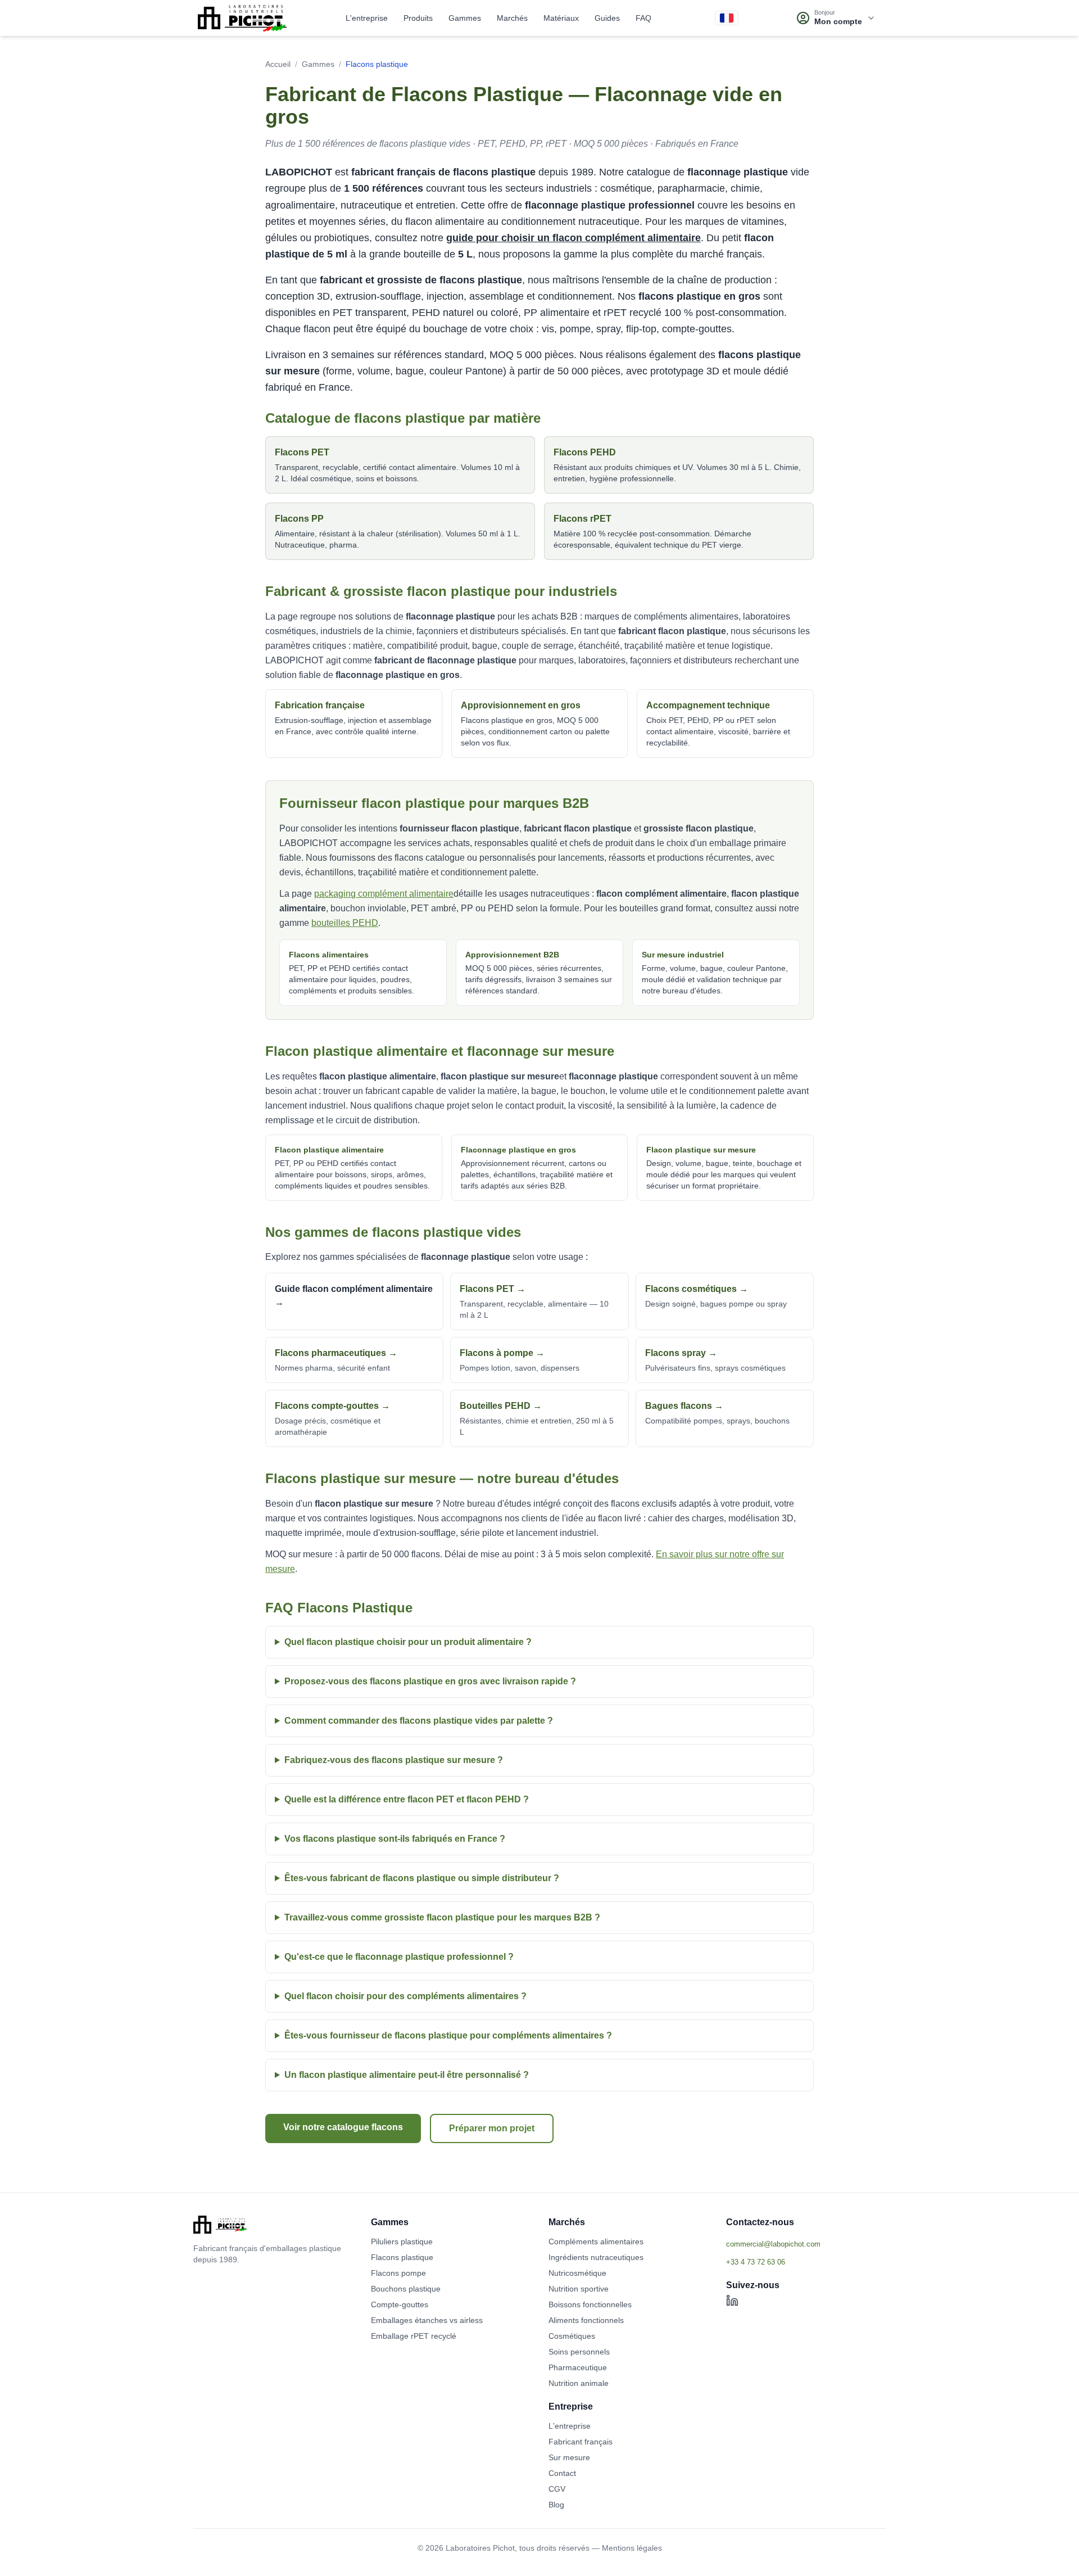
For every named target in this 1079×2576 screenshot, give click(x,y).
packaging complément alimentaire (384, 894)
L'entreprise (367, 18)
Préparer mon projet (492, 2128)
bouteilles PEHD (345, 923)
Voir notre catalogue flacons (343, 2127)
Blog (556, 2505)
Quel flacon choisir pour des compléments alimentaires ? (405, 1996)
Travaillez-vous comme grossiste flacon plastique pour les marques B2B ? (442, 1917)
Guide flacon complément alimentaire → (354, 1296)
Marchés (512, 18)
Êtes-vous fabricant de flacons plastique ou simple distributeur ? (422, 1878)
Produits (418, 18)
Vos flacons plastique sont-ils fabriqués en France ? (395, 1839)
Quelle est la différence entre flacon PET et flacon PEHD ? (407, 1799)
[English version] (727, 18)
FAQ (643, 18)
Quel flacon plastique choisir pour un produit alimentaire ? (408, 1642)
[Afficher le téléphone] (806, 2262)
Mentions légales (632, 2548)
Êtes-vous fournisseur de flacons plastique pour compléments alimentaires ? (448, 2035)
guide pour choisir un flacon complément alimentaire (573, 238)
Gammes (465, 18)
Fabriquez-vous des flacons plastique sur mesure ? (394, 1760)
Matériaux (561, 18)
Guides (607, 18)
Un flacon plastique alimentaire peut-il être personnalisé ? (407, 2075)
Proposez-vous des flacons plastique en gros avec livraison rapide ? (430, 1681)
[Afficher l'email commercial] (806, 2244)
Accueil (278, 64)
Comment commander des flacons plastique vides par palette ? (419, 1721)
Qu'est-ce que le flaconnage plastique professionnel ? (399, 1957)
